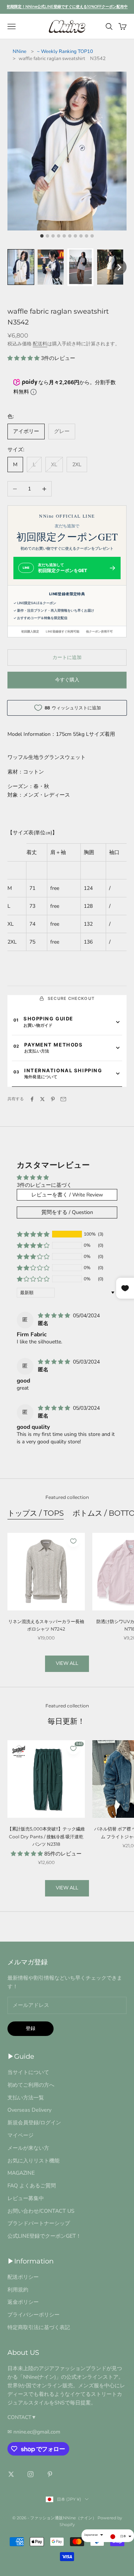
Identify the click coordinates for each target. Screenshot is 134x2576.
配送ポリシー (23, 2277)
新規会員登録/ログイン (34, 2122)
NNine (20, 51)
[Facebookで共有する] (32, 1099)
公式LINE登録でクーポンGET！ (44, 2236)
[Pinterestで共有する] (53, 1099)
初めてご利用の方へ (31, 2085)
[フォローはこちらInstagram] (31, 2474)
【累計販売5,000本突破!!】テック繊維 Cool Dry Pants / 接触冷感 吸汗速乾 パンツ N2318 (46, 1836)
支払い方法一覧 (26, 2097)
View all (67, 1663)
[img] (55, 1316)
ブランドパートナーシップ (39, 2223)
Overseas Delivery (29, 2110)
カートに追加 (67, 658)
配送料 (40, 344)
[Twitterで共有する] (42, 1099)
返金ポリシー (23, 2302)
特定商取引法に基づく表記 (39, 2327)
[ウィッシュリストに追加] (73, 1541)
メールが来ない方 (28, 2148)
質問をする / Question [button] (67, 1212)
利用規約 (18, 2290)
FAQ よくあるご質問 (32, 2186)
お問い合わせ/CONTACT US (41, 2211)
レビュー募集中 (26, 2198)
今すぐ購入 (67, 680)
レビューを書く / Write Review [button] (67, 1195)
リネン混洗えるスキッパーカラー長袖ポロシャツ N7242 (46, 1625)
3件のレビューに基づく (44, 1185)
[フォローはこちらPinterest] (50, 2474)
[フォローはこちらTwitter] (11, 2474)
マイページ (20, 2135)
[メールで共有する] (63, 1099)
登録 (31, 2029)
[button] (21, 267)
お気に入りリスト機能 (33, 2161)
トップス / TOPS (36, 1513)
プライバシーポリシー (33, 2315)
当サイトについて (28, 2072)
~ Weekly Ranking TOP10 (65, 51)
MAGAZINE (21, 2173)
